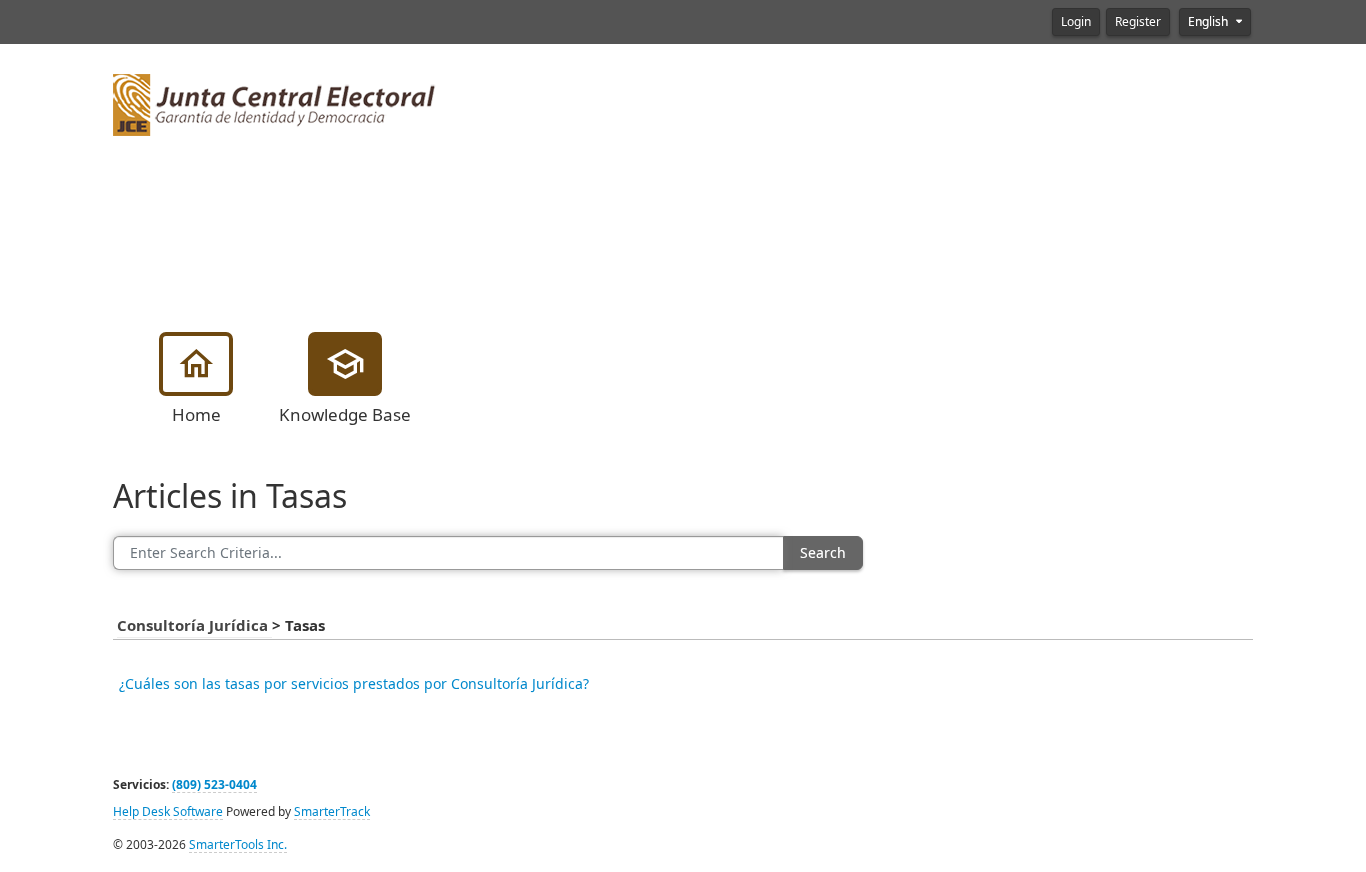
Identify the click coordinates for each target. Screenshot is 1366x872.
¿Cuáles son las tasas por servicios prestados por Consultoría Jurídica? (354, 684)
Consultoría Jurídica (194, 626)
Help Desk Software (168, 812)
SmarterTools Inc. (238, 845)
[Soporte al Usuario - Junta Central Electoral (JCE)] (274, 103)
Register (1138, 22)
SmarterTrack (332, 812)
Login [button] (1076, 22)
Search (823, 553)
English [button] (1209, 22)
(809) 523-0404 (214, 785)
